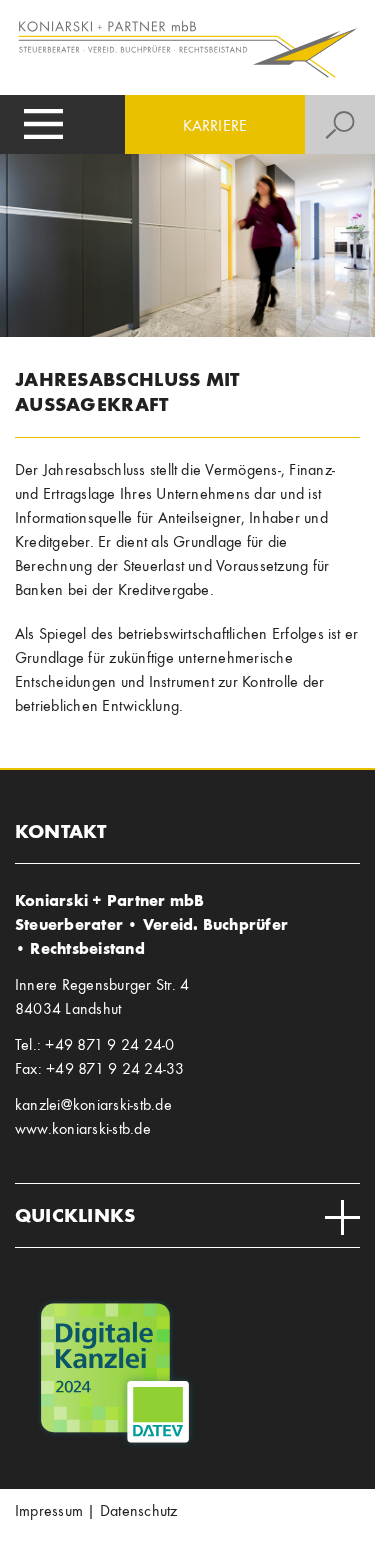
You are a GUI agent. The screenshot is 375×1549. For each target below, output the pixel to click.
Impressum (49, 1510)
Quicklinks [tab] (75, 1215)
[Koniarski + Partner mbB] (187, 47)
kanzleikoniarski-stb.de (93, 1104)
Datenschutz (139, 1510)
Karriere (215, 125)
